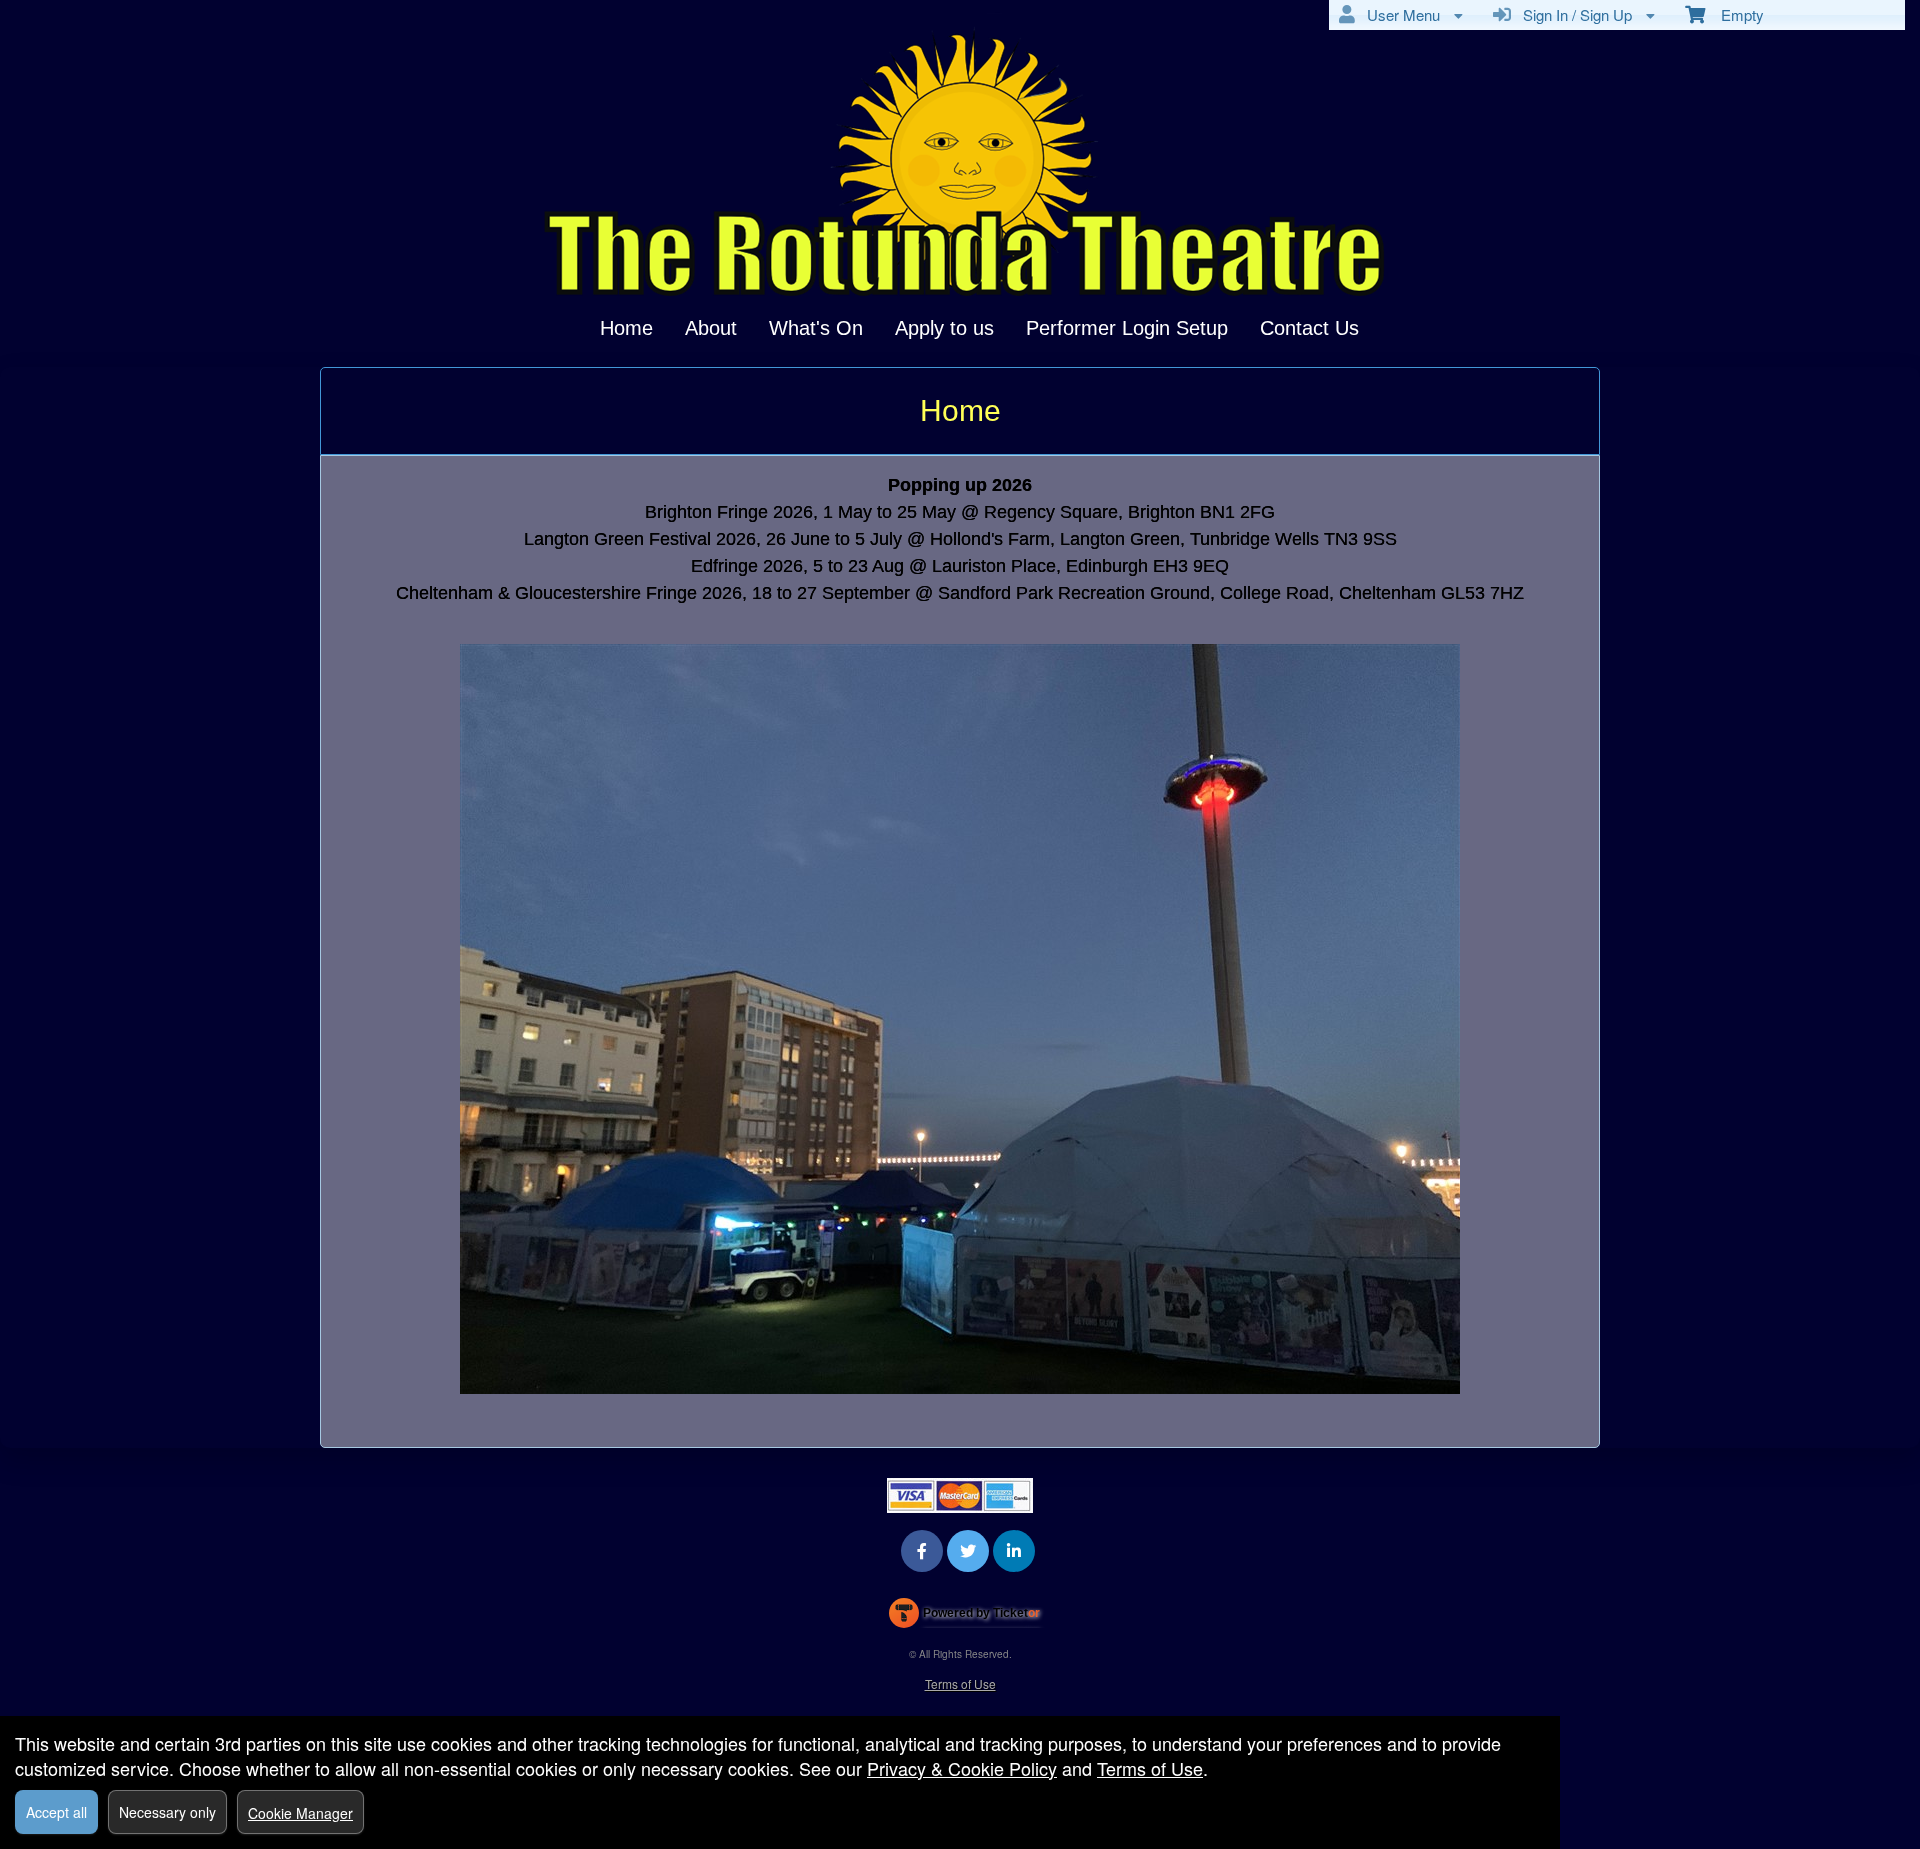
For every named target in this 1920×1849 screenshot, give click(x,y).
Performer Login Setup (1127, 328)
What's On (816, 328)
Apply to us (944, 328)
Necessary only (167, 1812)
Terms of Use (960, 1683)
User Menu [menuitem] (1399, 14)
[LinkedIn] (1014, 1550)
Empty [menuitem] (1734, 14)
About (711, 328)
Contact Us (1309, 328)
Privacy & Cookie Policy (962, 1768)
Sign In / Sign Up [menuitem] (1573, 14)
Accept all (56, 1812)
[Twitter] (968, 1550)
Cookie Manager (300, 1813)
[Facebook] (922, 1550)
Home (626, 328)
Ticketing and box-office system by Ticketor (964, 1617)
